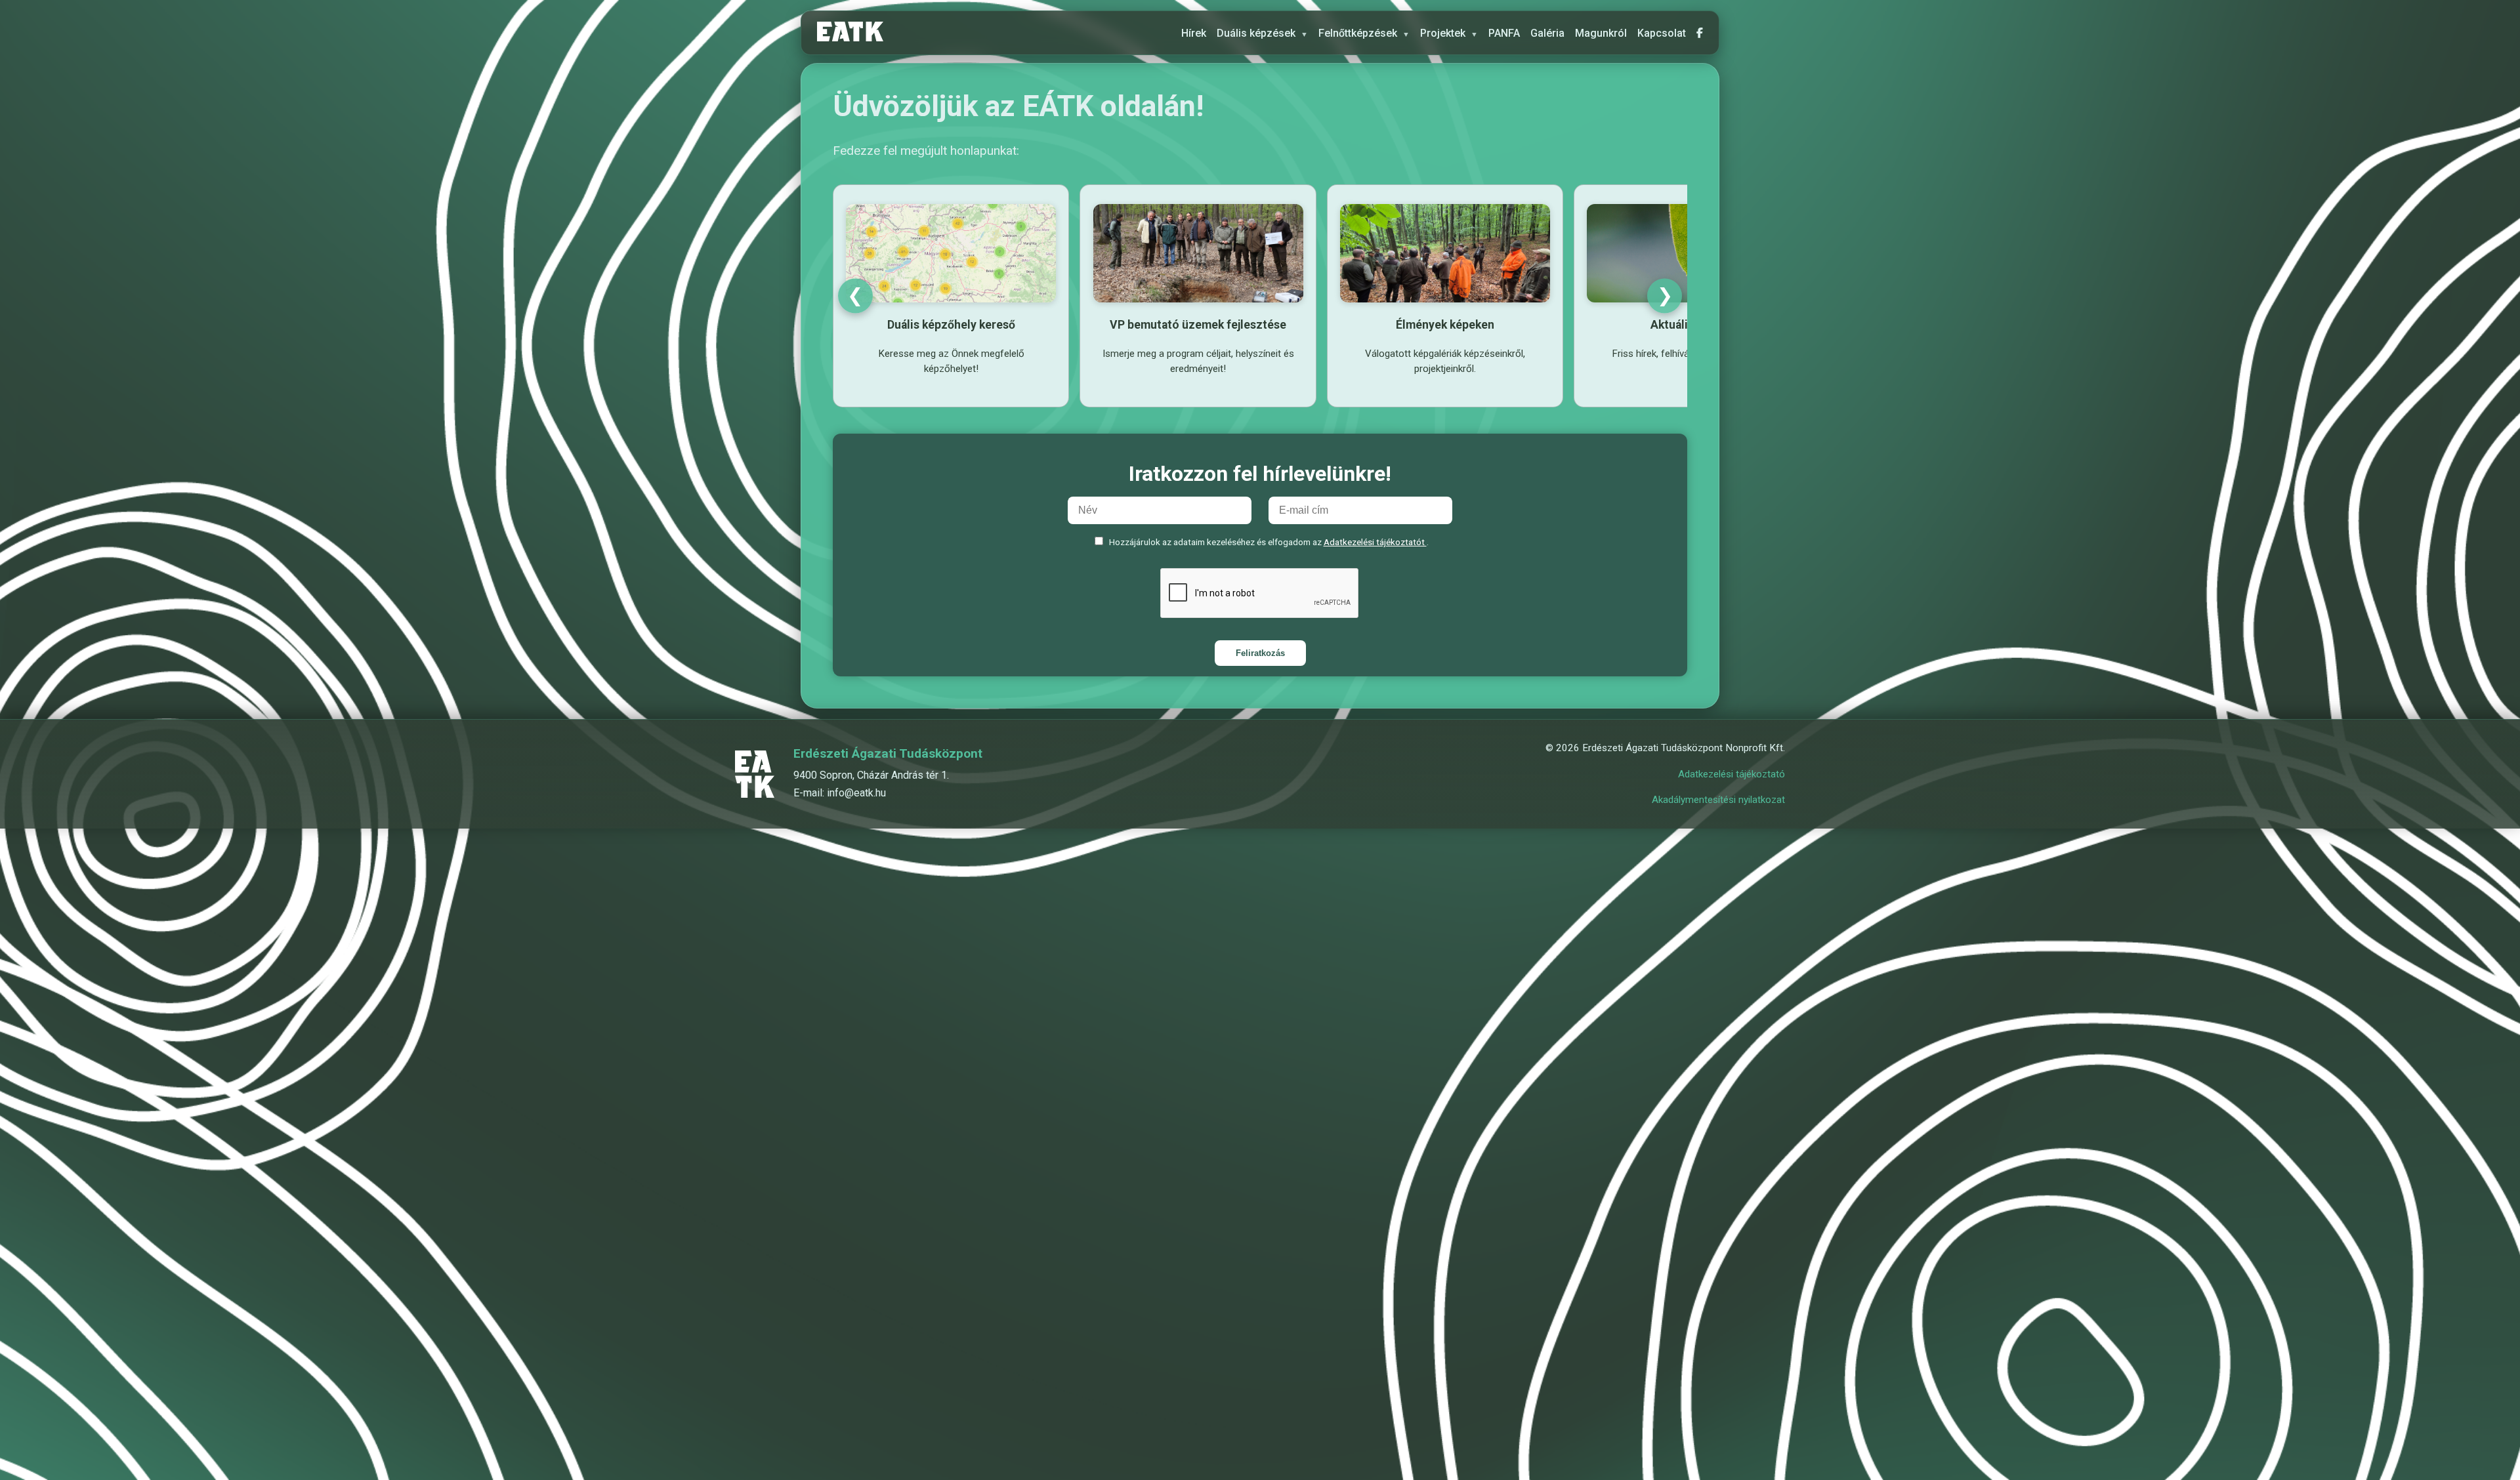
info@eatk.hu (856, 793)
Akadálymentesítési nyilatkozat (1718, 800)
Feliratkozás (1260, 653)
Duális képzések (1262, 33)
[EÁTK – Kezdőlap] (850, 33)
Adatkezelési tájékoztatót (1375, 542)
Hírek (1194, 33)
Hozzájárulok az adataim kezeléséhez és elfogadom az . (1269, 542)
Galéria (1547, 33)
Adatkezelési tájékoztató (1732, 774)
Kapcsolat (1662, 33)
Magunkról (1601, 33)
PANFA (1504, 33)
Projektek (1449, 33)
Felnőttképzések (1364, 33)
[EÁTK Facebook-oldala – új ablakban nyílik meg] (1700, 33)
